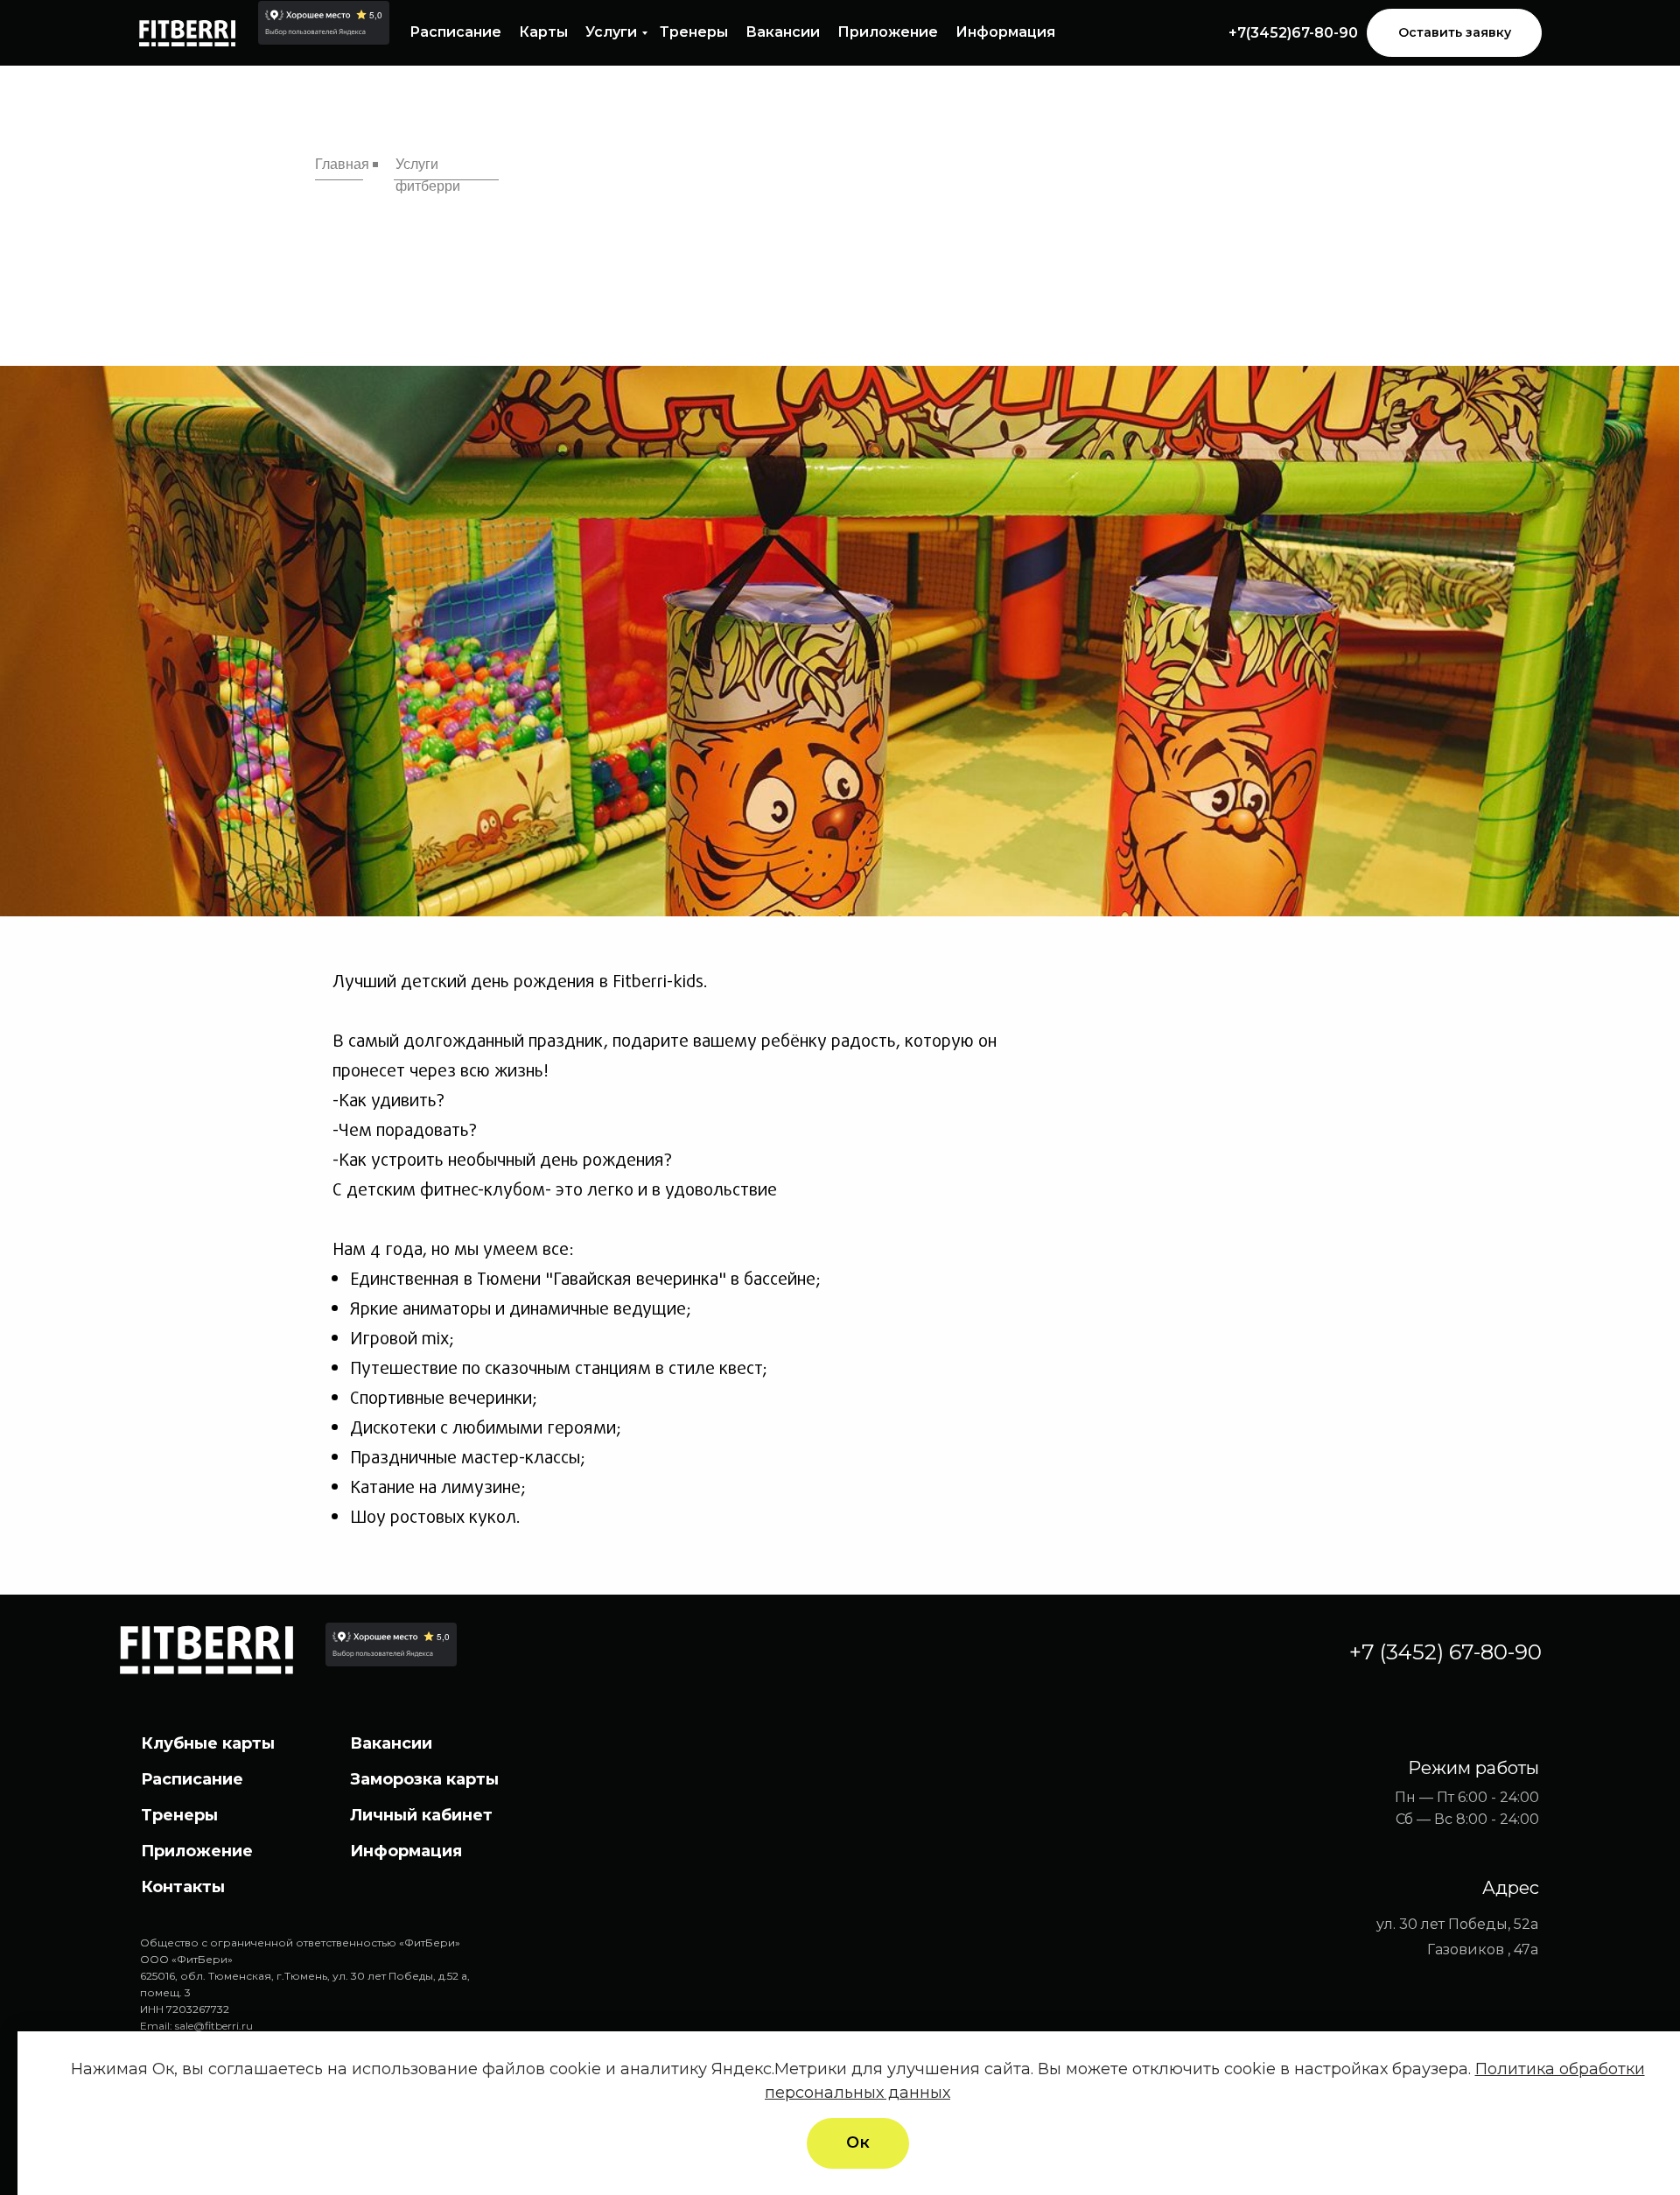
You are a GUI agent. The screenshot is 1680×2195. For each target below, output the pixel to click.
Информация (1005, 32)
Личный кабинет (421, 1815)
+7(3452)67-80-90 (1293, 33)
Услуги (611, 32)
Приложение (888, 32)
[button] (1454, 33)
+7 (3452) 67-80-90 (1445, 1652)
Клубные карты (208, 1743)
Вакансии (783, 32)
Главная (342, 164)
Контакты (183, 1887)
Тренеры (694, 32)
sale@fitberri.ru (214, 2026)
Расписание (455, 32)
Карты (543, 32)
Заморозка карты (424, 1779)
